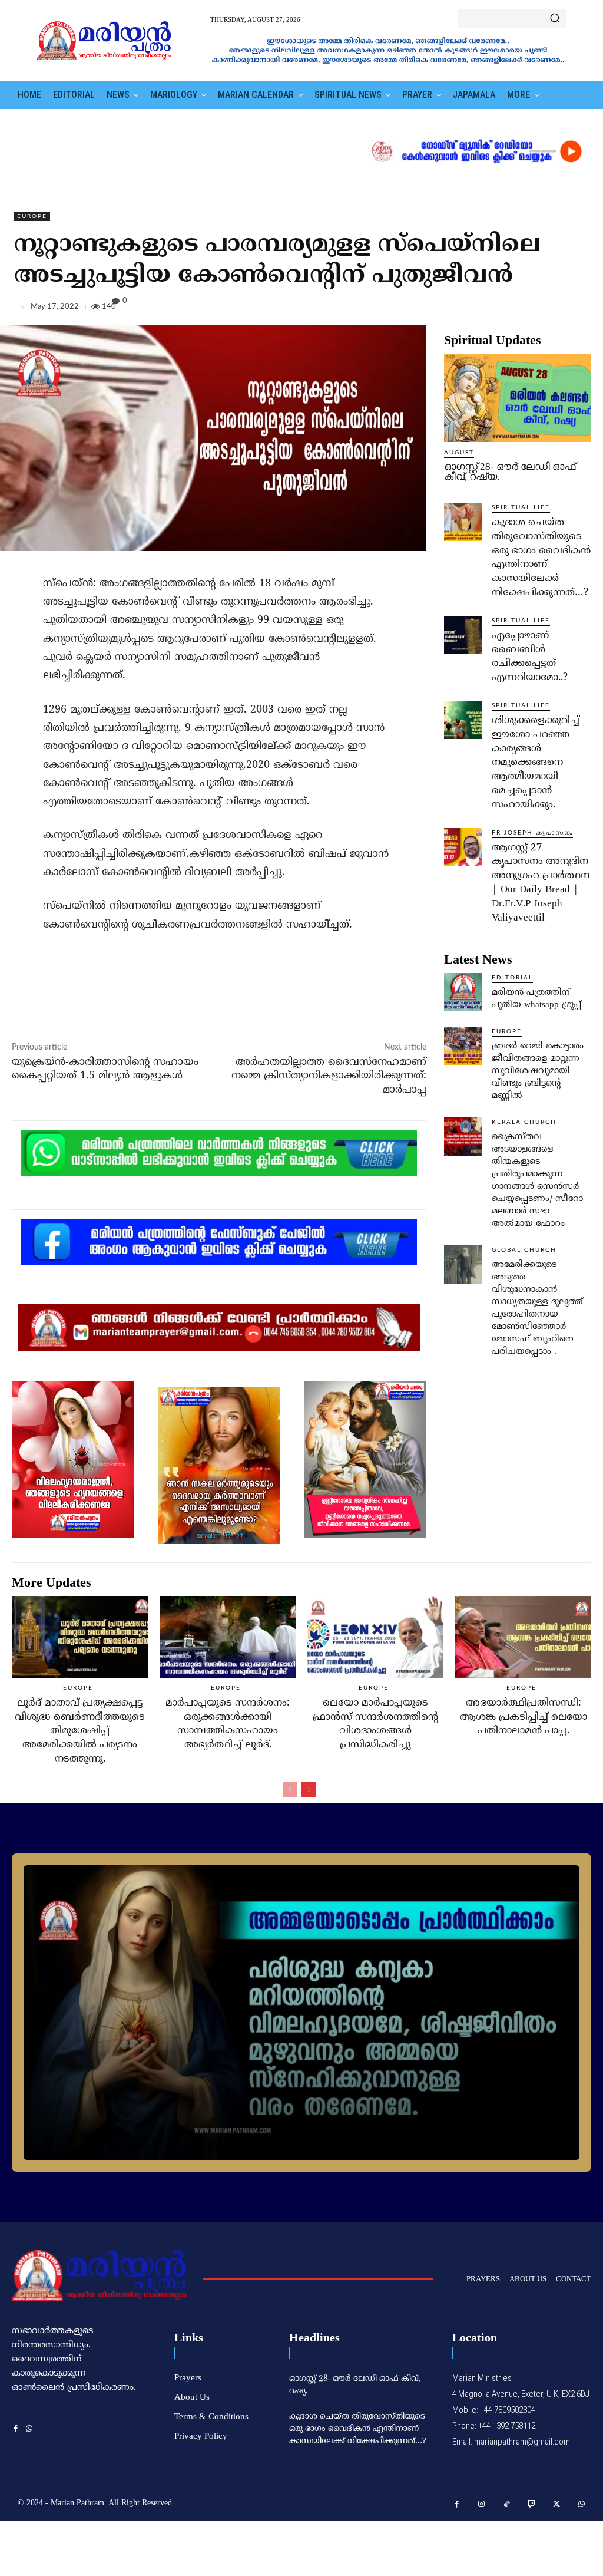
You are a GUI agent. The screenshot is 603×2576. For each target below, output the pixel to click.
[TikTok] (507, 2504)
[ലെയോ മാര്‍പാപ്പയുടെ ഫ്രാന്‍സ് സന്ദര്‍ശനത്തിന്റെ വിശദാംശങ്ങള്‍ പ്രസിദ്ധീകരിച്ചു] (375, 1637)
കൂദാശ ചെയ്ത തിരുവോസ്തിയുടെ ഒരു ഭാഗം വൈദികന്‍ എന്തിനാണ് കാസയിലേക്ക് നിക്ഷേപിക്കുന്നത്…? (541, 558)
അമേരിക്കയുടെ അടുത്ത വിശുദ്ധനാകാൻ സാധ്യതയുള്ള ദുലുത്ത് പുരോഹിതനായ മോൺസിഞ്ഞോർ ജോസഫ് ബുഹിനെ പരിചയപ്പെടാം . (537, 1308)
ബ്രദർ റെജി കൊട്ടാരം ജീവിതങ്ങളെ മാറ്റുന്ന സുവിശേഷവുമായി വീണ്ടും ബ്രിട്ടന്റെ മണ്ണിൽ (538, 1071)
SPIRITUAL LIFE (521, 507)
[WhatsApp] (579, 309)
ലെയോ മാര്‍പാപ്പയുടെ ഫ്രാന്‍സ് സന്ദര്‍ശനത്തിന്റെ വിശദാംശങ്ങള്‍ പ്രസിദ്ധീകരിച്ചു (375, 1724)
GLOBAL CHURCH (524, 1250)
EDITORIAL (512, 978)
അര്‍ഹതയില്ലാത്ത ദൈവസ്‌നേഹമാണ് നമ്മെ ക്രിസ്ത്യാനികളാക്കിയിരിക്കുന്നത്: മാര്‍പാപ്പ (329, 1076)
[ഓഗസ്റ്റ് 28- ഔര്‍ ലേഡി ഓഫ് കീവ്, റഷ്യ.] (518, 398)
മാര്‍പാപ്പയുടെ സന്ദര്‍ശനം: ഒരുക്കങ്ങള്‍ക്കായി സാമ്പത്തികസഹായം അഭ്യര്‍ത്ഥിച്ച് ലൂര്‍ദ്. (228, 1724)
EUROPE (32, 216)
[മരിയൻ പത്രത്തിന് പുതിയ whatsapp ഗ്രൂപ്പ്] (463, 992)
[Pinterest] (552, 309)
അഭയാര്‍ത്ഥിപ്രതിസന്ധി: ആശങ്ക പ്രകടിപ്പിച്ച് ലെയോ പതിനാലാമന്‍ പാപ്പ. (524, 1717)
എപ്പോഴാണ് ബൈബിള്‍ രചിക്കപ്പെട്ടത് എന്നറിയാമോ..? (530, 657)
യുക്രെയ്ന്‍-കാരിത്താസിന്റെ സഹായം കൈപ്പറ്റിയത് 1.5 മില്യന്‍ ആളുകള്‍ (105, 1069)
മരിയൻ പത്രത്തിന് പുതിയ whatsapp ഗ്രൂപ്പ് (536, 999)
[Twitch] (532, 2504)
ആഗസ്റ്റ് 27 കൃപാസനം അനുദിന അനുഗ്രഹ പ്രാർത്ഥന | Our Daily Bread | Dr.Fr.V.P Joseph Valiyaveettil (541, 883)
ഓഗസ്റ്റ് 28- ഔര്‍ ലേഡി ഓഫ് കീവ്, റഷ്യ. (510, 471)
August (459, 453)
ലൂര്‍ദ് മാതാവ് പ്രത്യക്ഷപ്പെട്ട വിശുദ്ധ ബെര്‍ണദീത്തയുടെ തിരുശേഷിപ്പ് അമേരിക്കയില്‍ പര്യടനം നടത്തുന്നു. (80, 1731)
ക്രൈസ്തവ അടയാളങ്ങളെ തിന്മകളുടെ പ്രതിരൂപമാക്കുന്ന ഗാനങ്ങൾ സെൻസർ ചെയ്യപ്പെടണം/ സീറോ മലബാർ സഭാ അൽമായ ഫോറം (537, 1180)
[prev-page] (290, 1790)
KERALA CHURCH (524, 1122)
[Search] (555, 19)
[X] (525, 309)
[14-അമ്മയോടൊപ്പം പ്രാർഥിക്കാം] (301, 2013)
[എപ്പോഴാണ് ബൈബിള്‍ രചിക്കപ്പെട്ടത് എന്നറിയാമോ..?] (463, 635)
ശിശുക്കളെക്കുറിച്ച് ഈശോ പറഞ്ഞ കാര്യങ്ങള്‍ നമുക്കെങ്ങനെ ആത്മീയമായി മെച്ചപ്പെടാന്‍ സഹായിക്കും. (536, 763)
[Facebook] (498, 309)
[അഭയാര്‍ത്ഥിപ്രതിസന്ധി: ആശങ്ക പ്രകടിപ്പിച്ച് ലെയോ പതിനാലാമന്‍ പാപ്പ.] (523, 1637)
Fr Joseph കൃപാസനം (532, 833)
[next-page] (309, 1790)
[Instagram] (482, 2504)
